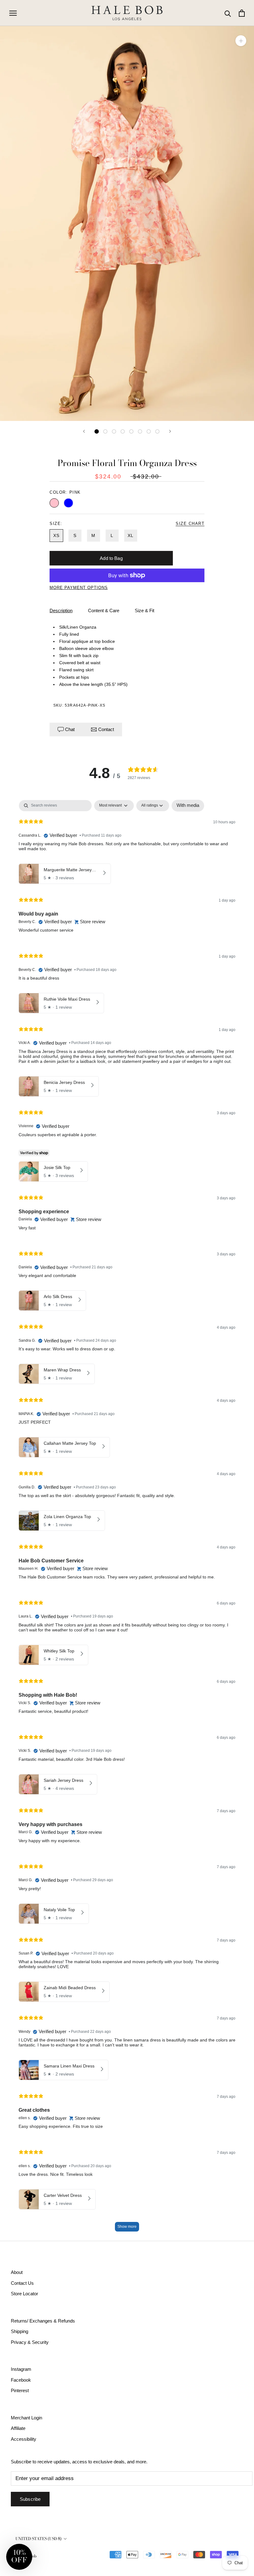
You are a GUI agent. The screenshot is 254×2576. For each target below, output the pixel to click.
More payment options (79, 588)
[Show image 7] (149, 431)
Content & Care (104, 610)
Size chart (190, 524)
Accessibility (24, 2439)
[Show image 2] (105, 431)
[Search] (228, 13)
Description (61, 610)
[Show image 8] (157, 431)
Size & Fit (145, 610)
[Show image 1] (97, 431)
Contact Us (22, 2283)
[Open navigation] (13, 13)
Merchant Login (26, 2418)
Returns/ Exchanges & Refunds (43, 2321)
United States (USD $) (39, 2539)
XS (56, 535)
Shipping (20, 2331)
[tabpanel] (127, 1519)
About (17, 2272)
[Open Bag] (242, 13)
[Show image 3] (114, 431)
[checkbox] (188, 806)
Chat (70, 729)
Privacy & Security (30, 2342)
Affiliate (18, 2428)
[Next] (170, 431)
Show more (127, 2227)
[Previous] (84, 431)
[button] (19, 2557)
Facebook (21, 2380)
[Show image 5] (131, 431)
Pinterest (20, 2390)
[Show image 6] (140, 431)
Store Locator (24, 2294)
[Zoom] (241, 41)
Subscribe (30, 2499)
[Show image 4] (123, 431)
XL (131, 535)
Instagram (21, 2369)
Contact (105, 729)
